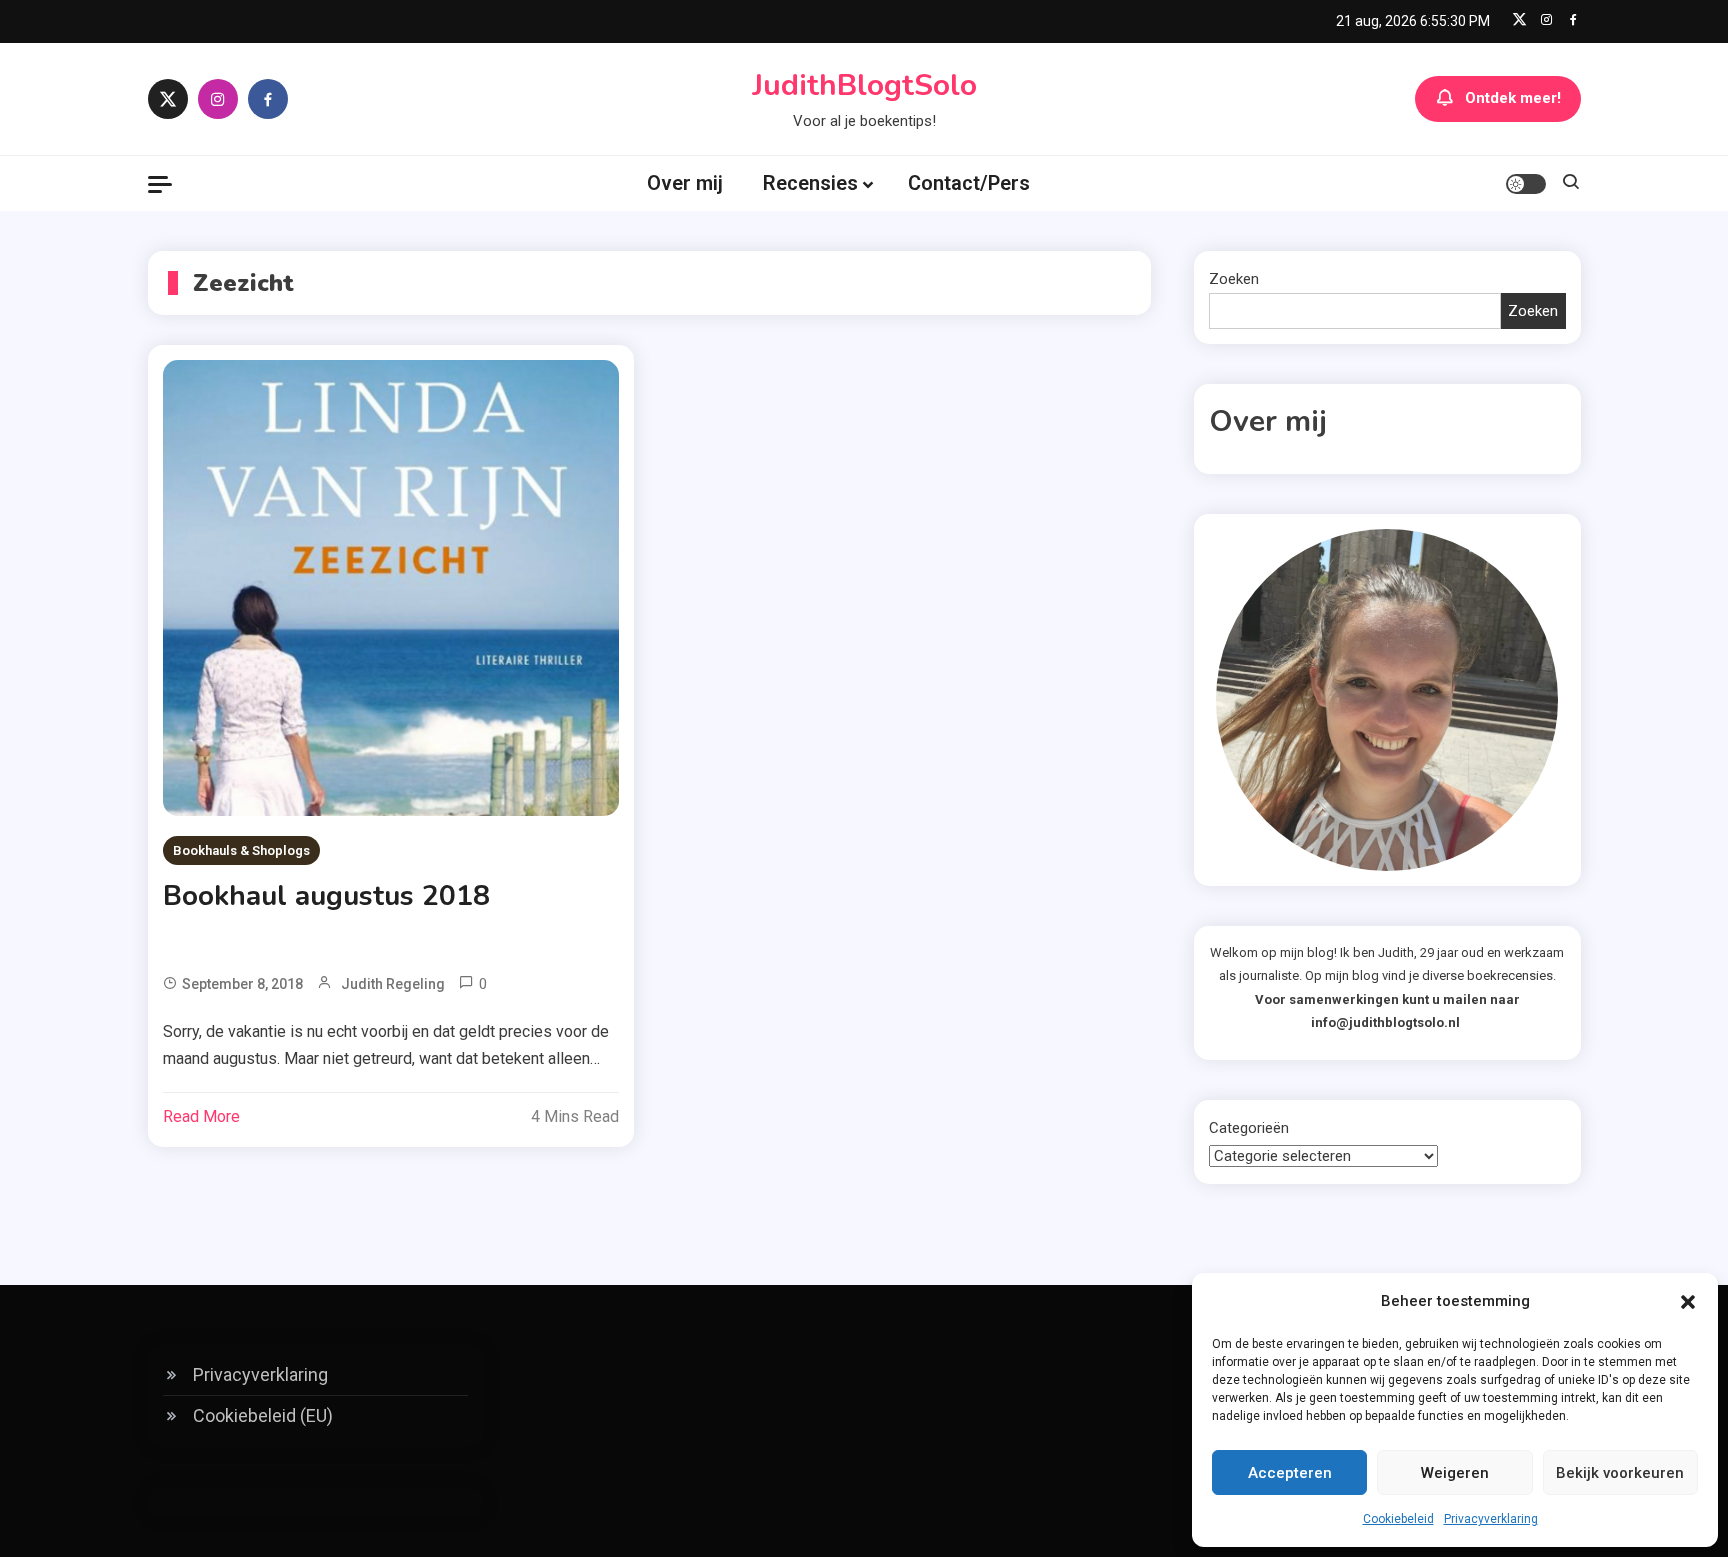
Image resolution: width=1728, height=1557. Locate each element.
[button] (1688, 1302)
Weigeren (1455, 1473)
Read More (201, 1116)
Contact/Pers (969, 183)
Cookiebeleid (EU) (263, 1415)
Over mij (685, 183)
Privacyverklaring (1491, 1519)
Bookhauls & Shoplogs (241, 850)
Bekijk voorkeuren (1620, 1473)
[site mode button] (1526, 184)
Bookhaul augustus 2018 (326, 896)
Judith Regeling (393, 984)
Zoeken (1234, 279)
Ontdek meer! (1513, 98)
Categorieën (1249, 1128)
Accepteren (1290, 1473)
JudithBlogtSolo (864, 85)
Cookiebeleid (1398, 1519)
